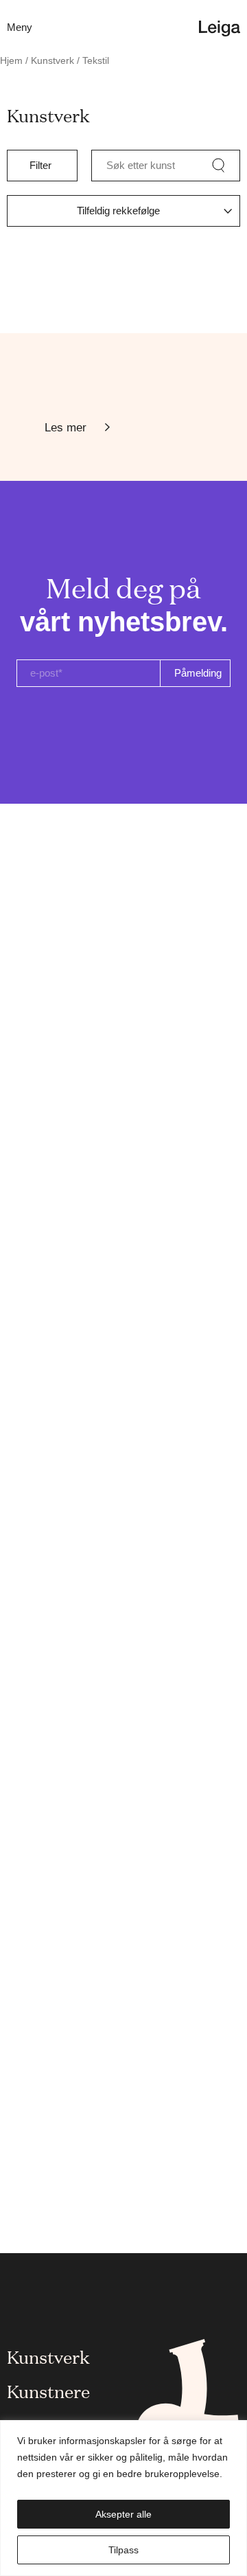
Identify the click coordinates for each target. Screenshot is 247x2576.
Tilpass (123, 2550)
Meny (20, 27)
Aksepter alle (123, 2514)
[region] (123, 2498)
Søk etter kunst (141, 165)
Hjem (11, 61)
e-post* (46, 673)
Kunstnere (48, 2391)
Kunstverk (52, 61)
